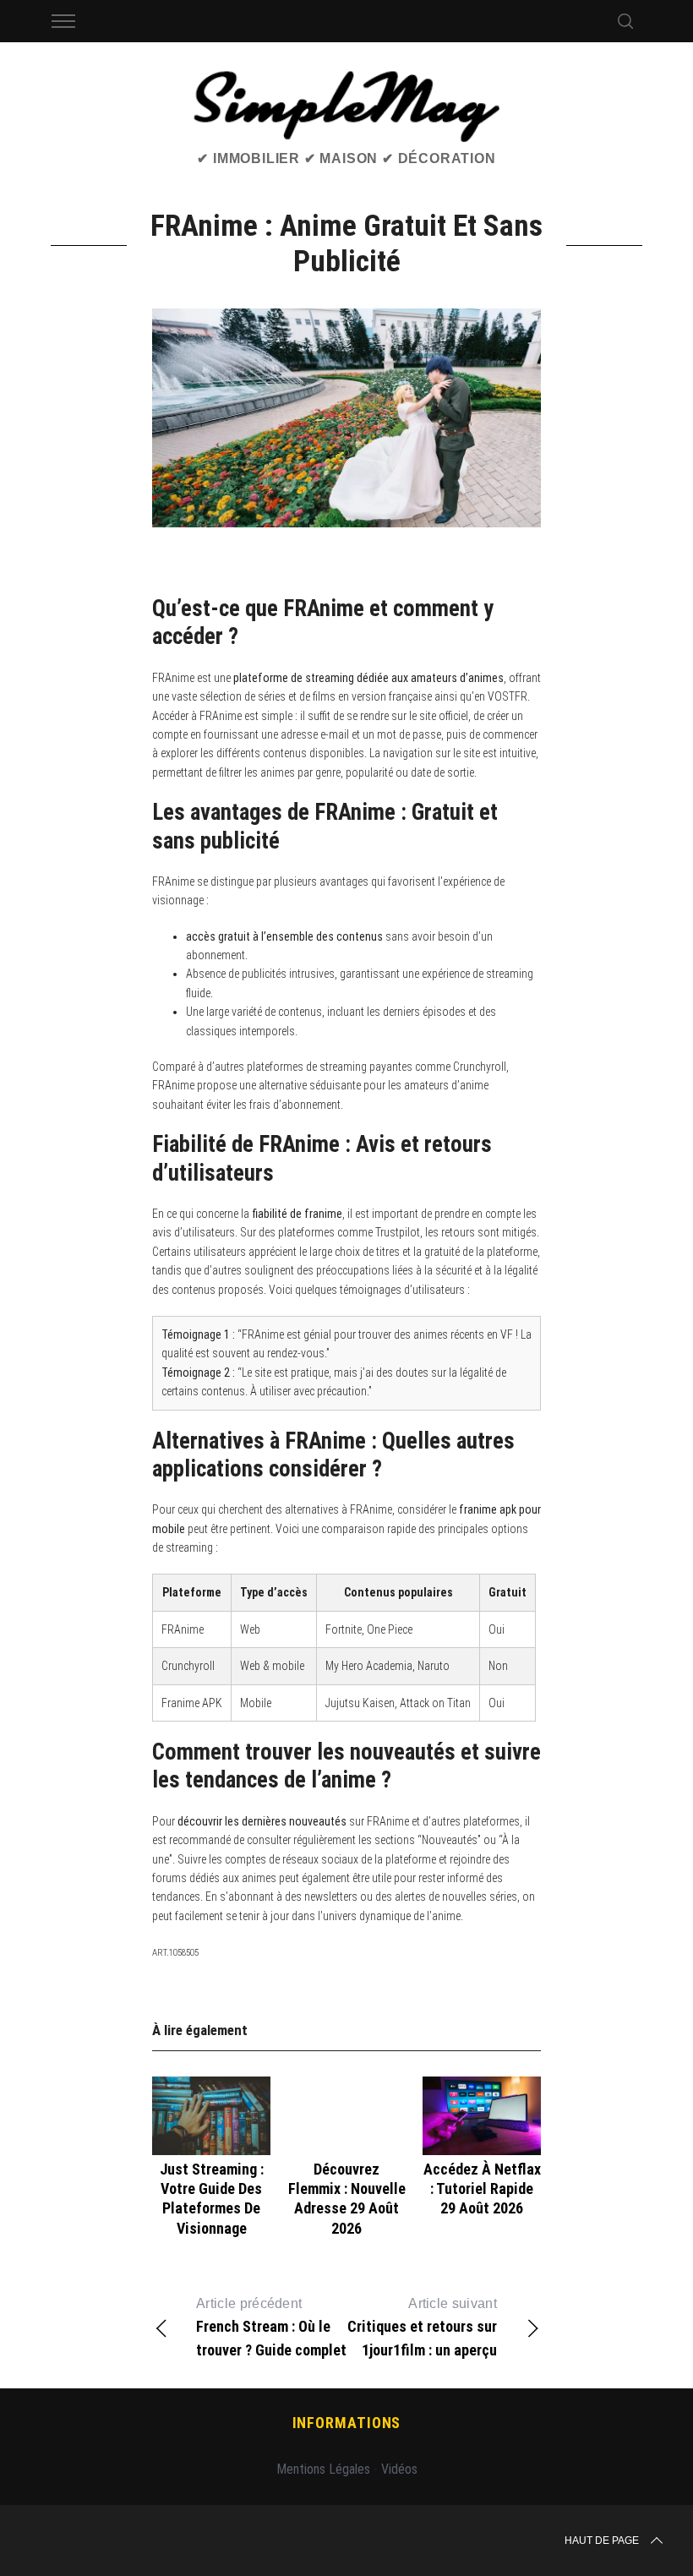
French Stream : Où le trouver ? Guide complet (271, 2328)
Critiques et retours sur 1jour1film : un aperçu (422, 2328)
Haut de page (602, 2541)
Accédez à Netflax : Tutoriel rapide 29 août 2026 (482, 2189)
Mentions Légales (323, 2469)
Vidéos (399, 2469)
